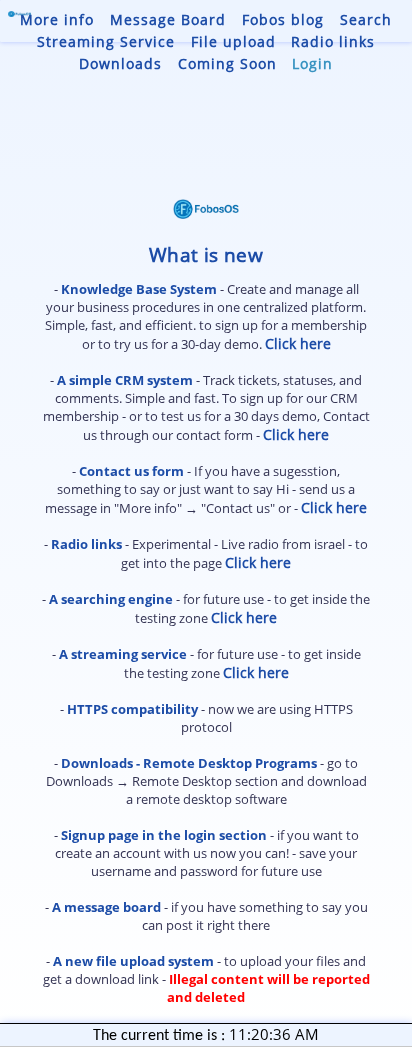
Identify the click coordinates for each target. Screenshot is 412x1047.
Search (366, 19)
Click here (298, 343)
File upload (233, 41)
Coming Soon (227, 63)
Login (312, 63)
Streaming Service (106, 41)
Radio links (333, 41)
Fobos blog (283, 19)
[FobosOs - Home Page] (19, 11)
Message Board (168, 19)
